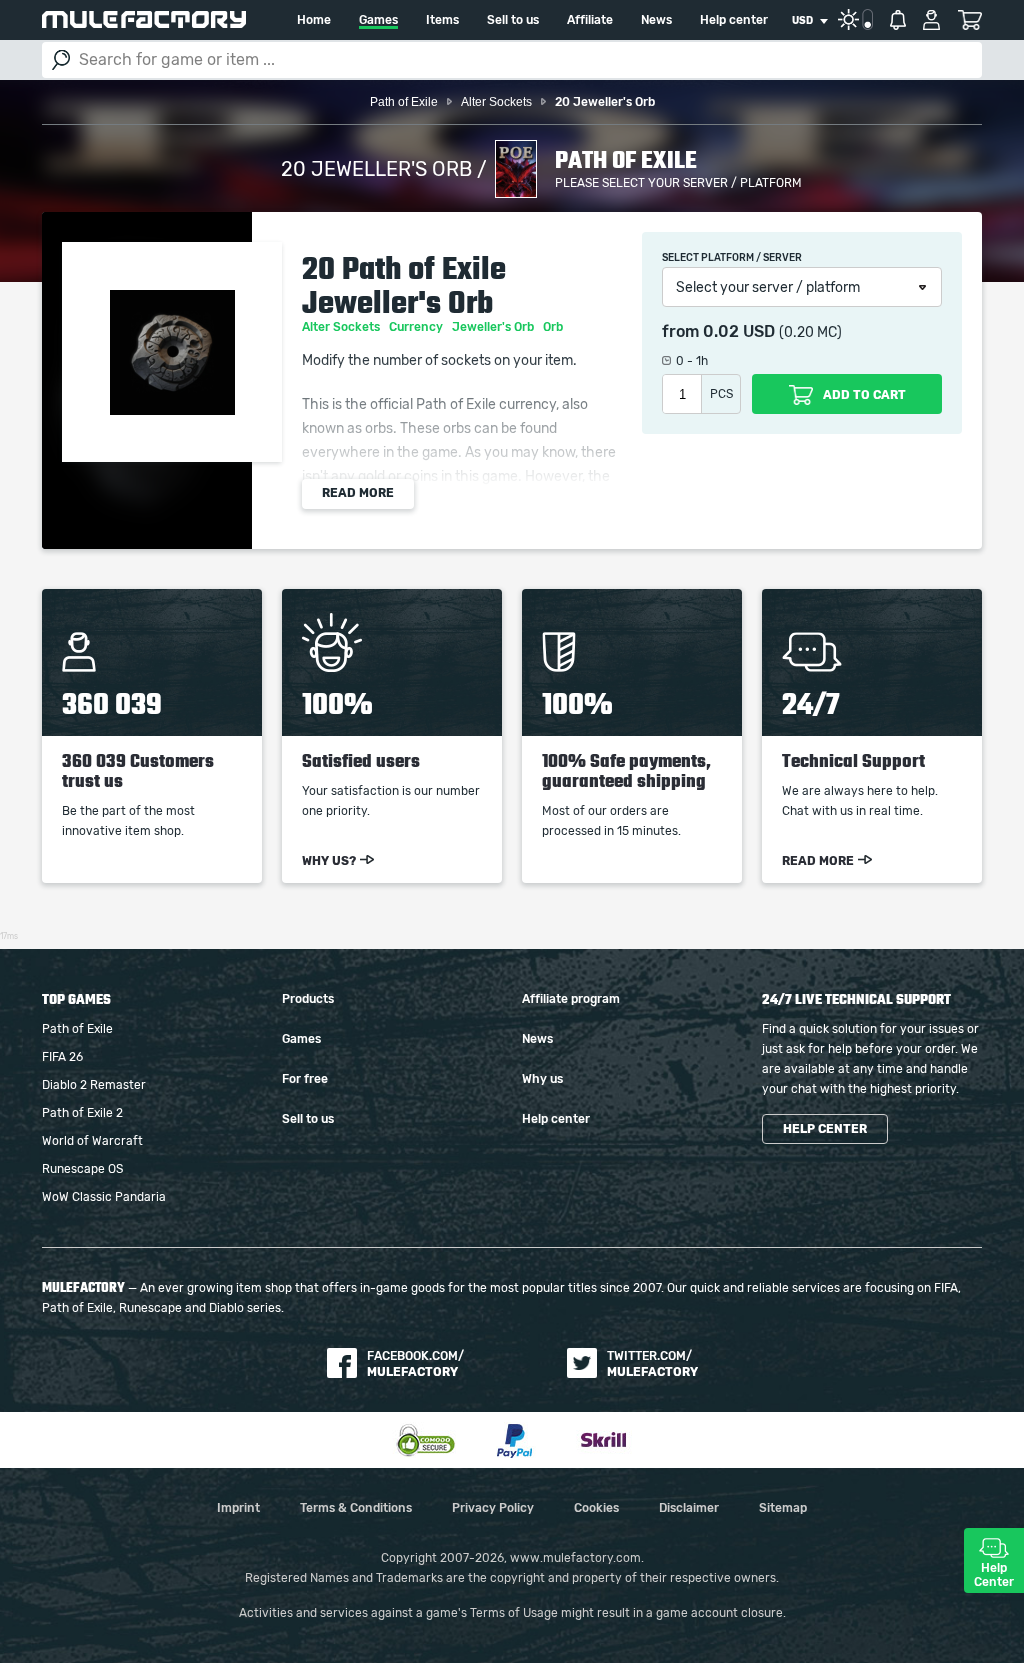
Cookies (596, 1508)
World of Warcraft (92, 1141)
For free (305, 1079)
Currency (417, 327)
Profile (931, 20)
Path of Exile (77, 1029)
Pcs (721, 394)
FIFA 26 (62, 1057)
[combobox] (809, 21)
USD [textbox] (802, 21)
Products (308, 999)
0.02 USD (739, 332)
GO (61, 60)
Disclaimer (689, 1508)
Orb (554, 327)
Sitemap (783, 1508)
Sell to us (513, 20)
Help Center (994, 1575)
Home (314, 20)
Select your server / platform (768, 288)
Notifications (898, 20)
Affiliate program (571, 999)
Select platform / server (732, 258)
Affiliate (590, 20)
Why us (542, 1079)
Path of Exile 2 (82, 1113)
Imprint (238, 1508)
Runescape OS (82, 1169)
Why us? (329, 861)
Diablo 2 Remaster (94, 1085)
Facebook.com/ (415, 1364)
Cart (969, 20)
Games (378, 20)
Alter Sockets (342, 327)
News (656, 20)
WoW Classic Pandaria (104, 1197)
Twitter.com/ (652, 1364)
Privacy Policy (493, 1508)
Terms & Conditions (356, 1508)
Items (442, 20)
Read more (358, 493)
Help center (734, 20)
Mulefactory (144, 19)
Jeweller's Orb (494, 327)
